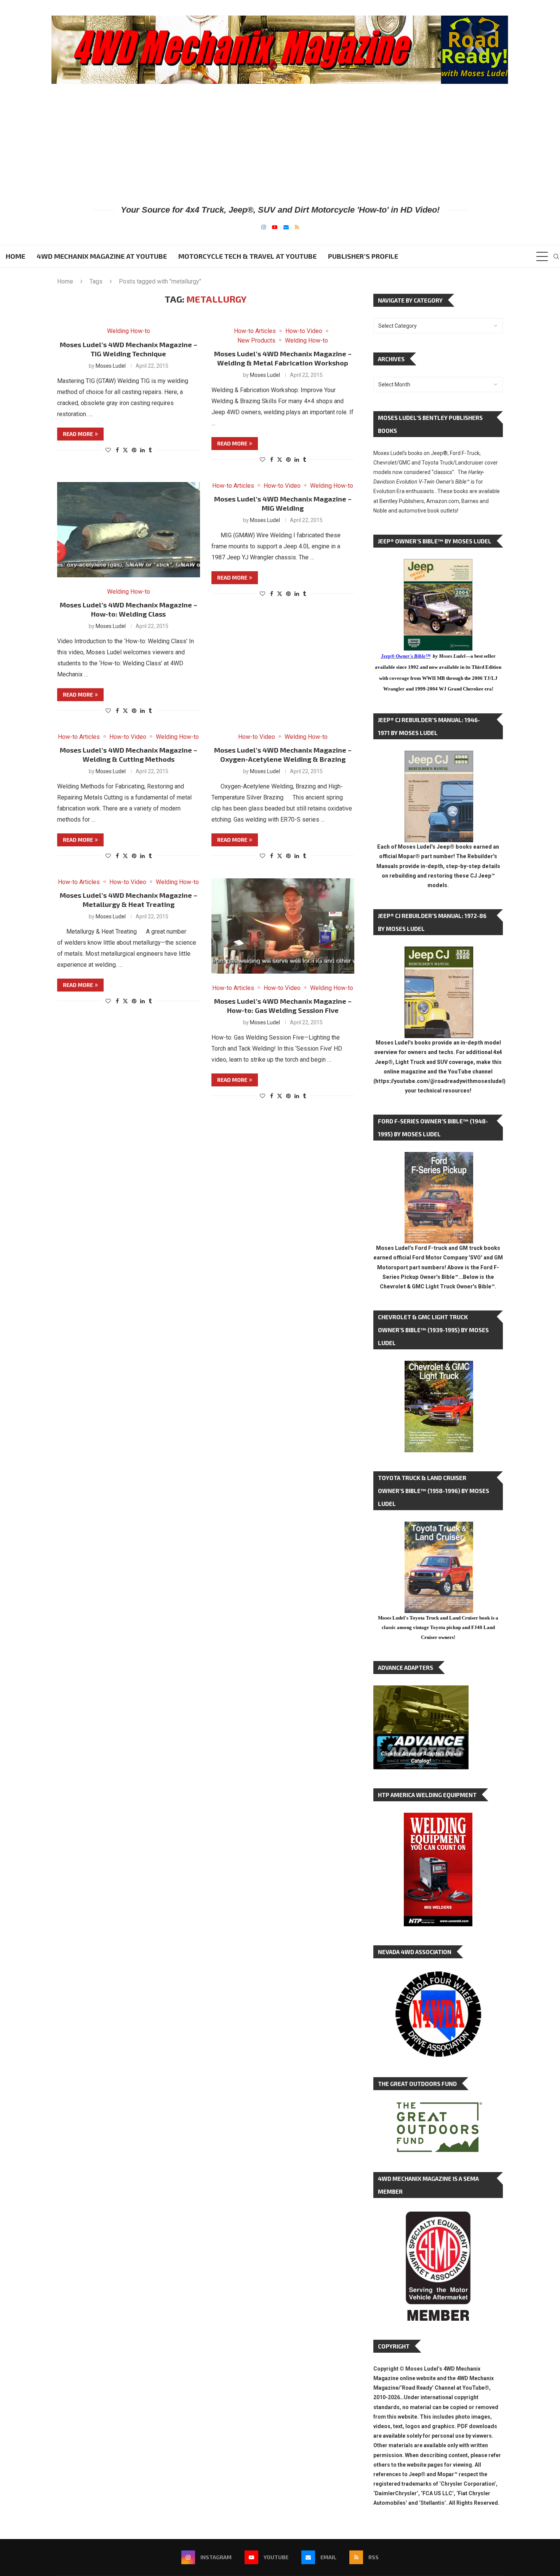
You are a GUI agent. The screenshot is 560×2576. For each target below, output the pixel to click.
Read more (78, 434)
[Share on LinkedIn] (142, 450)
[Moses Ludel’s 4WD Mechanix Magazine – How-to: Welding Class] (129, 530)
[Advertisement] (280, 144)
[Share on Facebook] (117, 450)
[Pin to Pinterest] (134, 450)
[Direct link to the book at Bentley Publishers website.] (438, 565)
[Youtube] (275, 227)
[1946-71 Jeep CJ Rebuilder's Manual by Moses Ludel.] (439, 757)
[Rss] (297, 227)
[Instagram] (264, 227)
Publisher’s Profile (363, 256)
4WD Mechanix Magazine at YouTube (102, 256)
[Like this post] (108, 450)
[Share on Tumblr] (150, 450)
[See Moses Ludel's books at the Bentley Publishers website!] (439, 1158)
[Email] (286, 227)
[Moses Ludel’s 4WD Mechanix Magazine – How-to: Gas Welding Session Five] (283, 926)
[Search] (556, 256)
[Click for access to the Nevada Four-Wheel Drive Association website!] (438, 1975)
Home (15, 256)
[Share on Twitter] (125, 450)
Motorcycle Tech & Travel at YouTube (247, 256)
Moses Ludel (111, 366)
